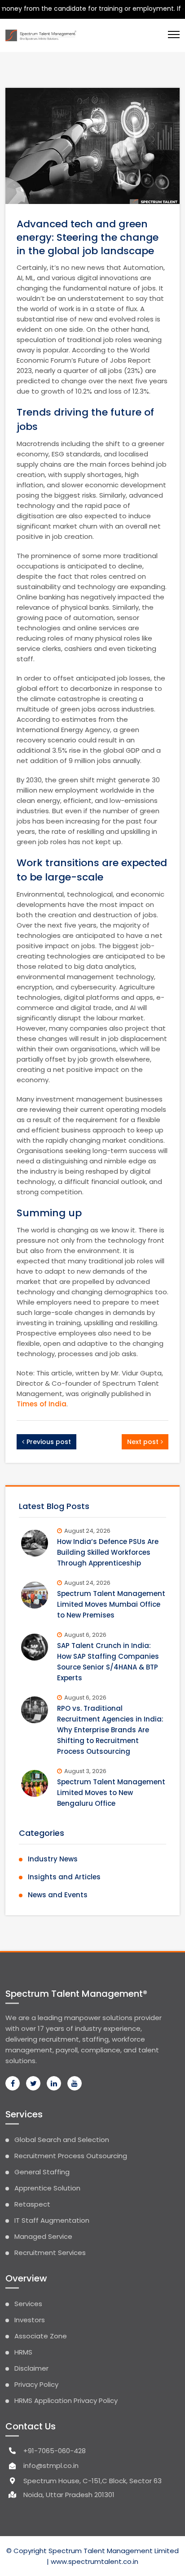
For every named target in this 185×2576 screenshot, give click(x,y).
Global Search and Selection (62, 2140)
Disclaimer (31, 2368)
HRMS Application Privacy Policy (66, 2400)
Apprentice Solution (47, 2188)
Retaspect (32, 2204)
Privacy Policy (36, 2384)
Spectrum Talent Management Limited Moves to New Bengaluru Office (111, 1793)
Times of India (42, 1404)
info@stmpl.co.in (51, 2465)
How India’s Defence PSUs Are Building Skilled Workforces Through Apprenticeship (108, 1552)
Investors (30, 2320)
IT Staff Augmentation (52, 2220)
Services (28, 2304)
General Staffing (42, 2172)
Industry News (53, 1859)
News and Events (58, 1895)
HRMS (23, 2352)
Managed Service (43, 2236)
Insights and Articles (64, 1877)
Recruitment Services (50, 2253)
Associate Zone (41, 2336)
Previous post (49, 1442)
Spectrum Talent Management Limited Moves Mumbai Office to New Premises (111, 1604)
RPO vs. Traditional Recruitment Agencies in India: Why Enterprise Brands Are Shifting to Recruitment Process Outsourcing (110, 1730)
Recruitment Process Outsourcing (71, 2156)
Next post (143, 1442)
